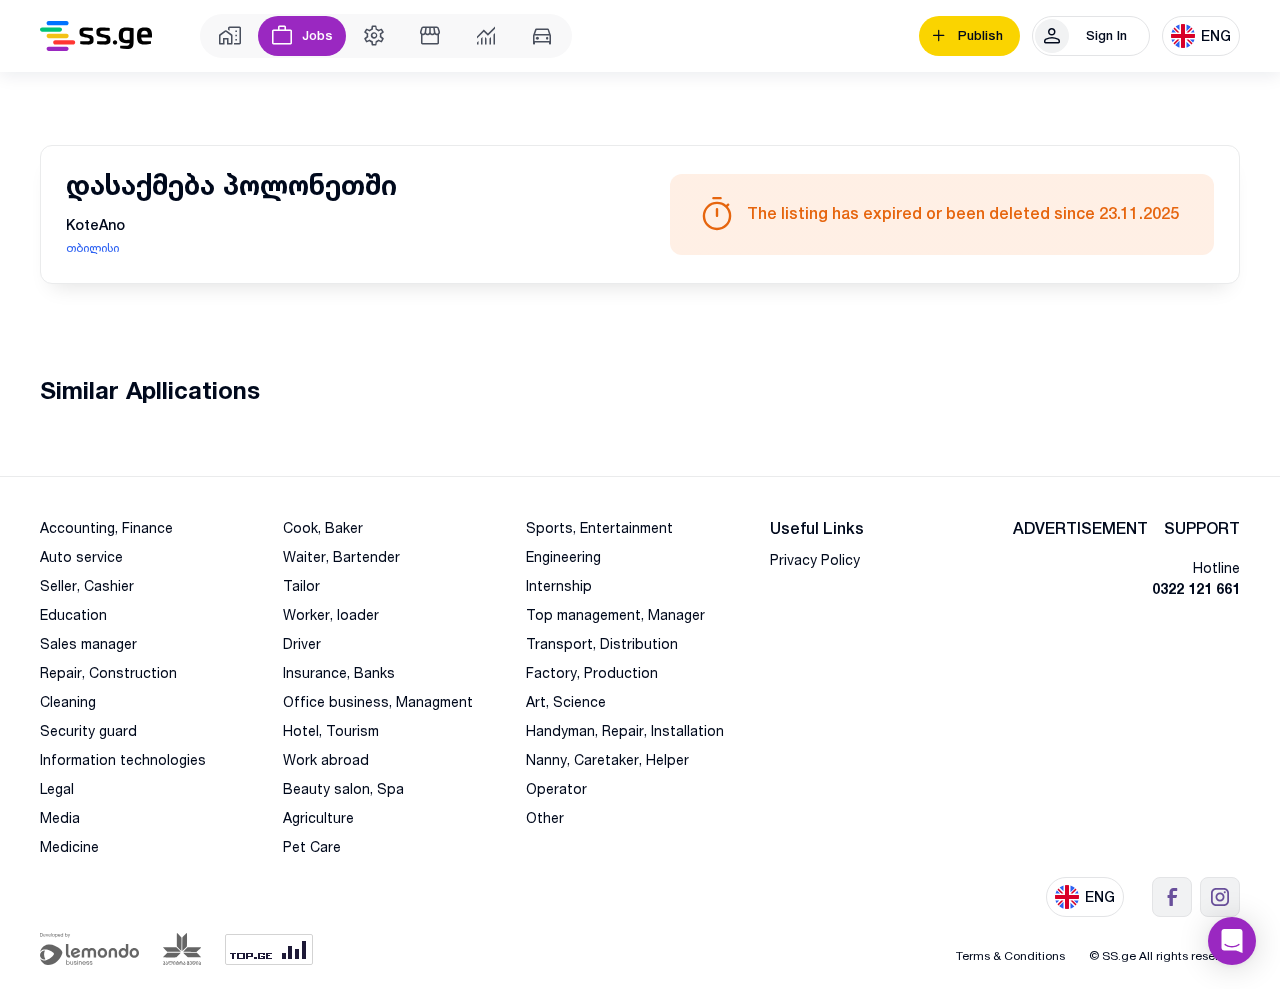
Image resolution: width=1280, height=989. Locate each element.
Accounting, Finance (106, 527)
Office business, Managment (378, 701)
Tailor (301, 585)
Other (545, 817)
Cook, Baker (323, 527)
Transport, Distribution (602, 643)
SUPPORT (1202, 528)
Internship (559, 585)
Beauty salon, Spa (343, 788)
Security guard (88, 730)
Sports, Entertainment (599, 527)
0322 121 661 (1196, 588)
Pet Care (312, 846)
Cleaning (68, 701)
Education (73, 614)
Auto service (81, 556)
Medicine (69, 846)
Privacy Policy (815, 559)
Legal (57, 788)
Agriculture (318, 817)
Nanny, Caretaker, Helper (607, 759)
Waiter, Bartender (341, 556)
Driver (302, 643)
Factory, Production (592, 672)
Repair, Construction (108, 672)
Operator (556, 788)
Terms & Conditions (1010, 955)
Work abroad (326, 759)
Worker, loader (331, 614)
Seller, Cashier (87, 585)
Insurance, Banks (339, 672)
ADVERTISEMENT (1080, 528)
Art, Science (566, 701)
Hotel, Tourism (331, 730)
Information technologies (123, 759)
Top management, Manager (615, 614)
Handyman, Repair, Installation (625, 730)
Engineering (563, 556)
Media (60, 817)
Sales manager (88, 643)
